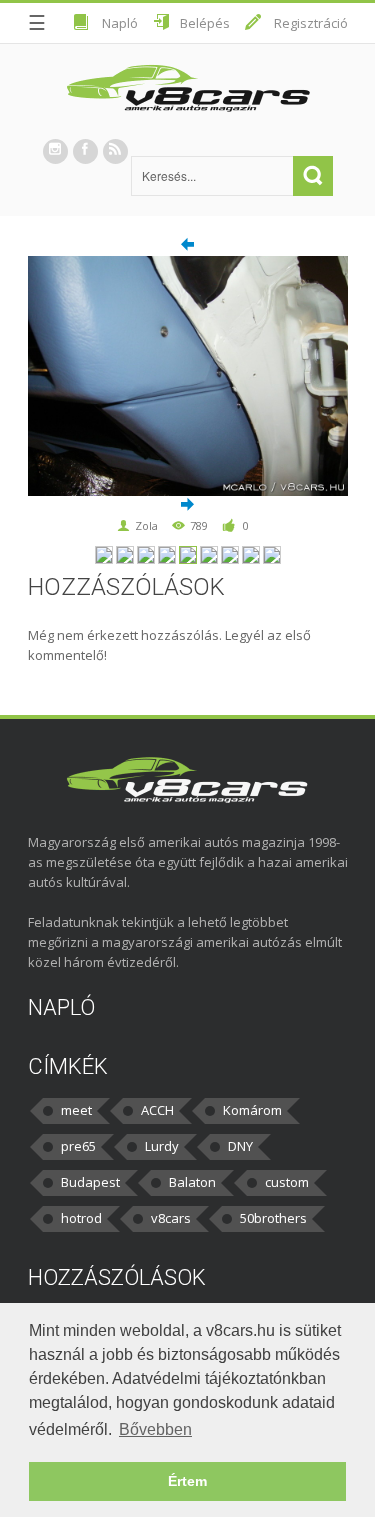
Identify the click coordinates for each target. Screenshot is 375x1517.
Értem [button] (187, 1481)
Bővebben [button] (155, 1429)
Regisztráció (311, 23)
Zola (146, 525)
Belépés (205, 23)
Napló (120, 23)
